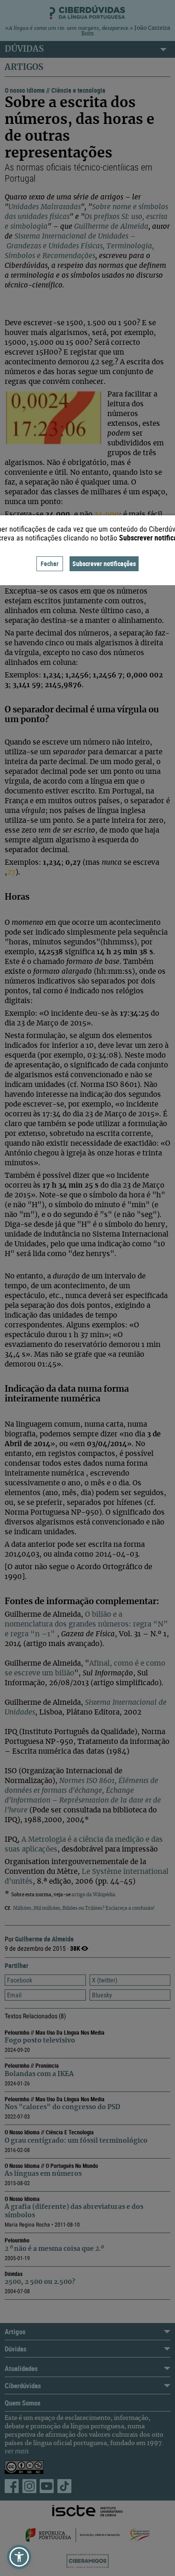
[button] (19, 2557)
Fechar (50, 564)
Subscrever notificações (104, 564)
